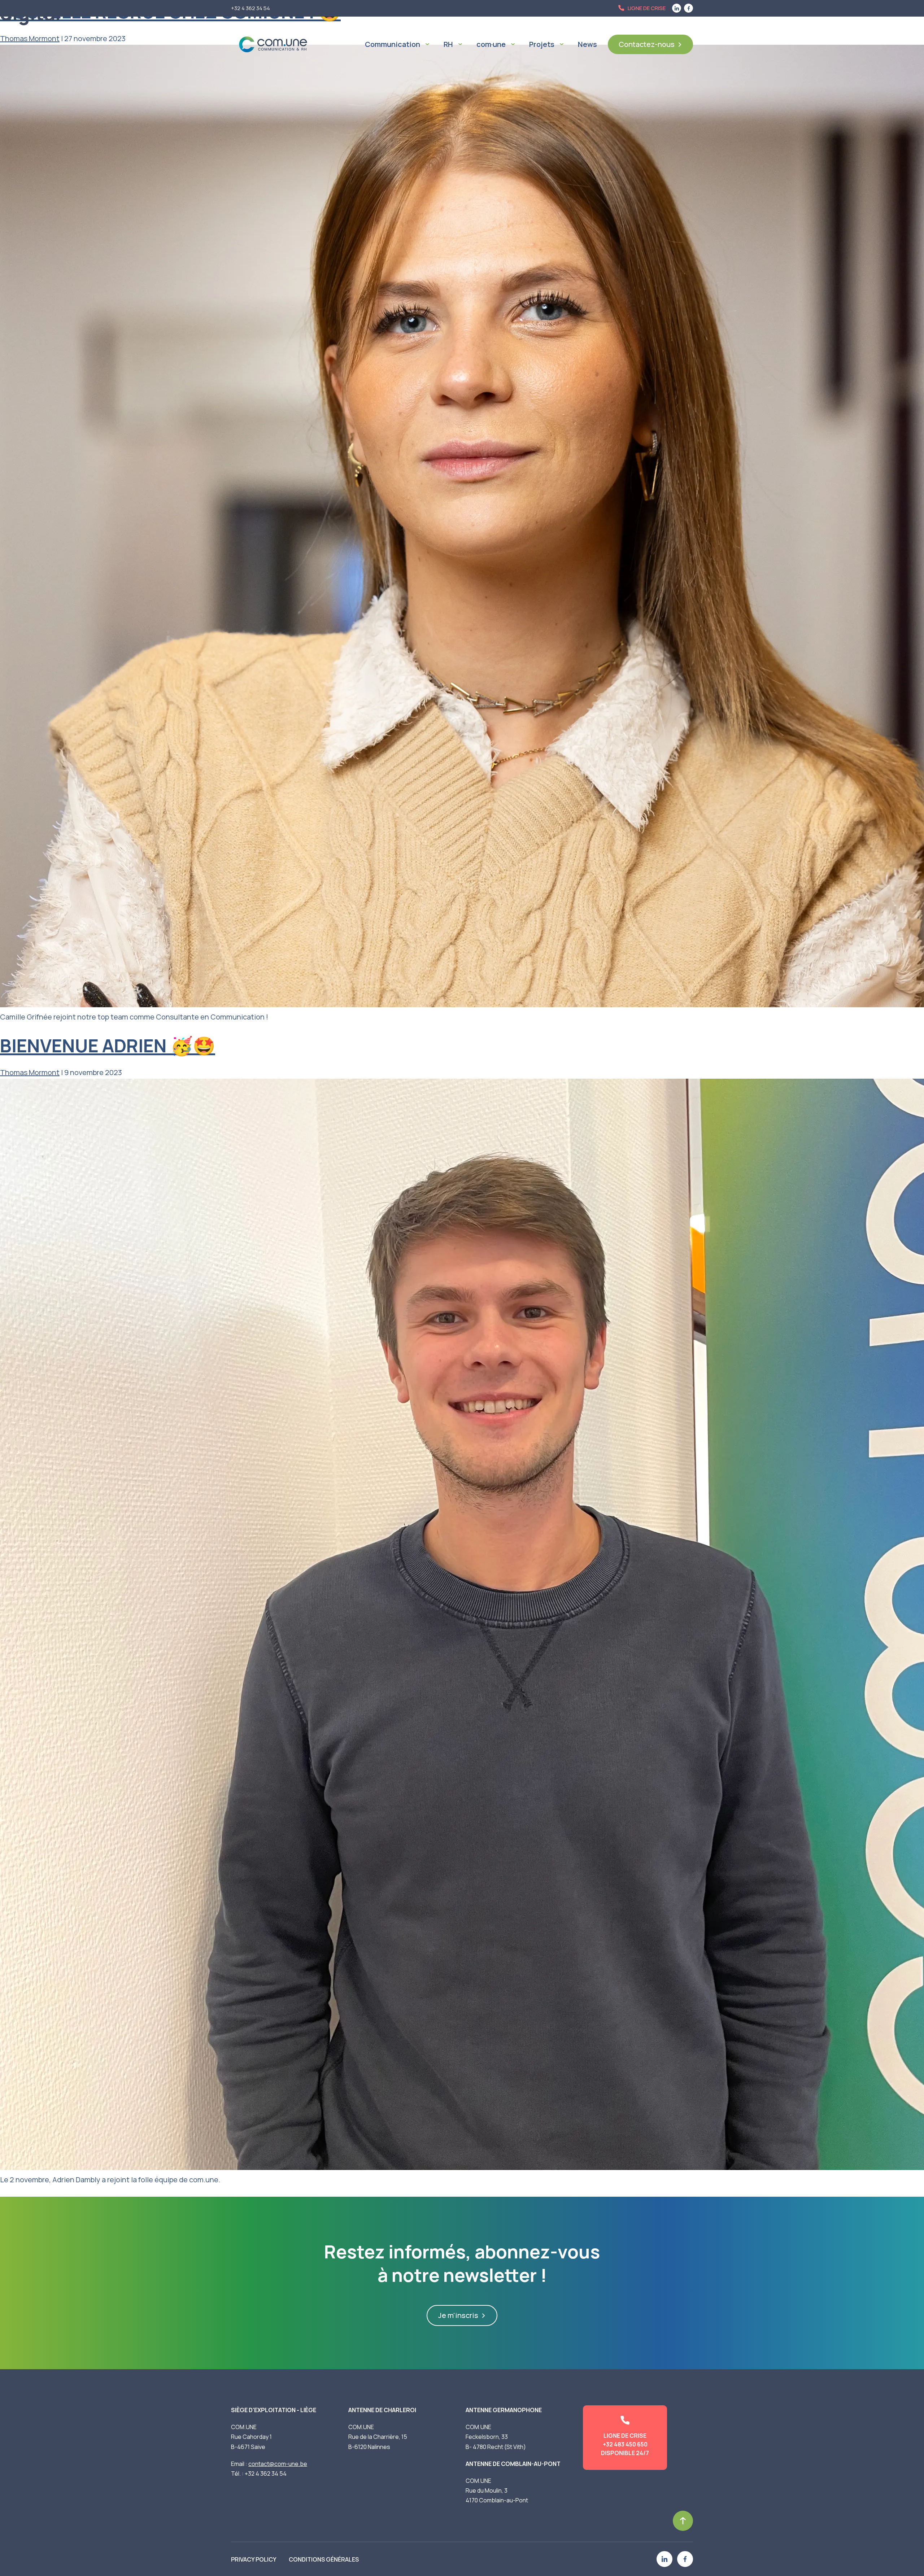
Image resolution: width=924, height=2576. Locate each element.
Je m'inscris (458, 2315)
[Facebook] (685, 2559)
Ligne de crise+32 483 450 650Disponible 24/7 (625, 2444)
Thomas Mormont (30, 1072)
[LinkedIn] (664, 2559)
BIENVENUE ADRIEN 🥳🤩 (108, 1045)
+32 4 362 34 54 (266, 2474)
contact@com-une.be (278, 2464)
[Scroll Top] (683, 2521)
